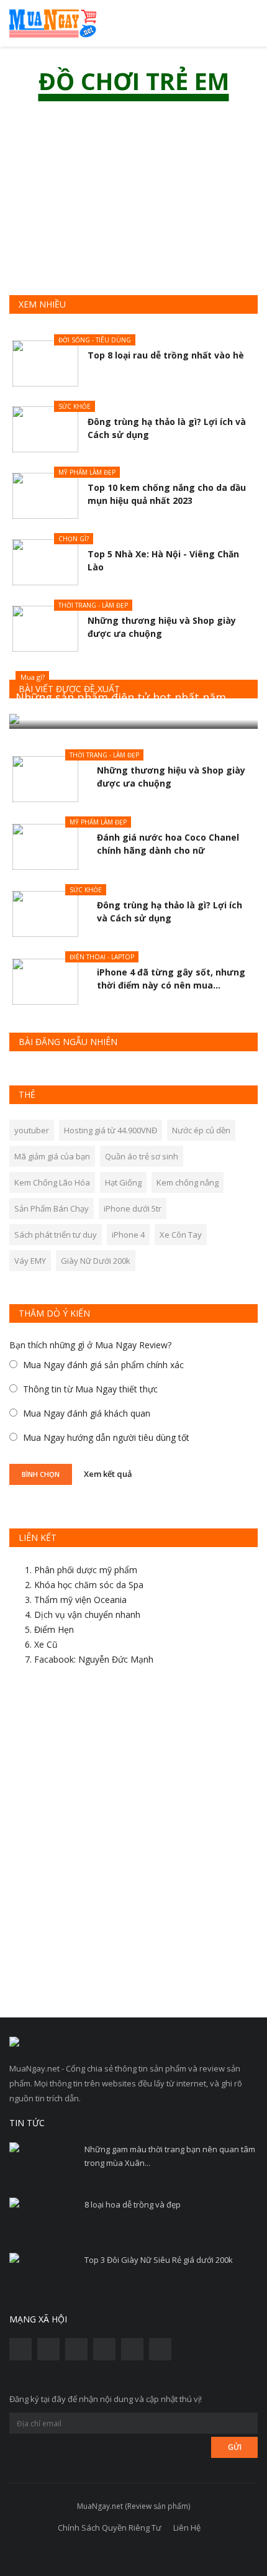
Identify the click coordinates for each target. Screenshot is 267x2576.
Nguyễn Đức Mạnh (116, 1659)
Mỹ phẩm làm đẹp (87, 472)
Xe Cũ (46, 1644)
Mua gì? (33, 677)
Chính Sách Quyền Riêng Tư (110, 2528)
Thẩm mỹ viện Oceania (80, 1600)
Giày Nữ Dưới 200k (96, 1261)
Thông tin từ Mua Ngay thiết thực (90, 1389)
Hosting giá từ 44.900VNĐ (111, 1130)
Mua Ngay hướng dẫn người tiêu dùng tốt (106, 1437)
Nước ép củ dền (201, 1130)
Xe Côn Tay (181, 1235)
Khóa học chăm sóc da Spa (89, 1585)
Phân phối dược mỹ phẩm (86, 1570)
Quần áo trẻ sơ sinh (142, 1156)
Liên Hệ (187, 2528)
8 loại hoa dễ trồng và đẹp (133, 2204)
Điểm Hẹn (54, 1629)
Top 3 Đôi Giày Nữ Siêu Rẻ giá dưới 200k (159, 2260)
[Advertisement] (133, 1847)
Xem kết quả (108, 1473)
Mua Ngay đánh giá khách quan (87, 1413)
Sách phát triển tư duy (56, 1235)
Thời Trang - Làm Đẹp (93, 605)
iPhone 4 (128, 1235)
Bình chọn (41, 1474)
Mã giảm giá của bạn (52, 1156)
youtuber (32, 1130)
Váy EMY (30, 1261)
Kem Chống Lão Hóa (52, 1182)
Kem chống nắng (188, 1182)
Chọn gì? (74, 539)
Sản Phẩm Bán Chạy (52, 1208)
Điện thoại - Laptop (102, 957)
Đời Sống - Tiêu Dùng (95, 340)
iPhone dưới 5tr (133, 1208)
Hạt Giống (123, 1182)
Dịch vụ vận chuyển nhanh (87, 1615)
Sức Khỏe (75, 406)
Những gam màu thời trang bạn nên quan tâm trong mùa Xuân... (170, 2156)
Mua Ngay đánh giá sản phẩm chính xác (103, 1365)
